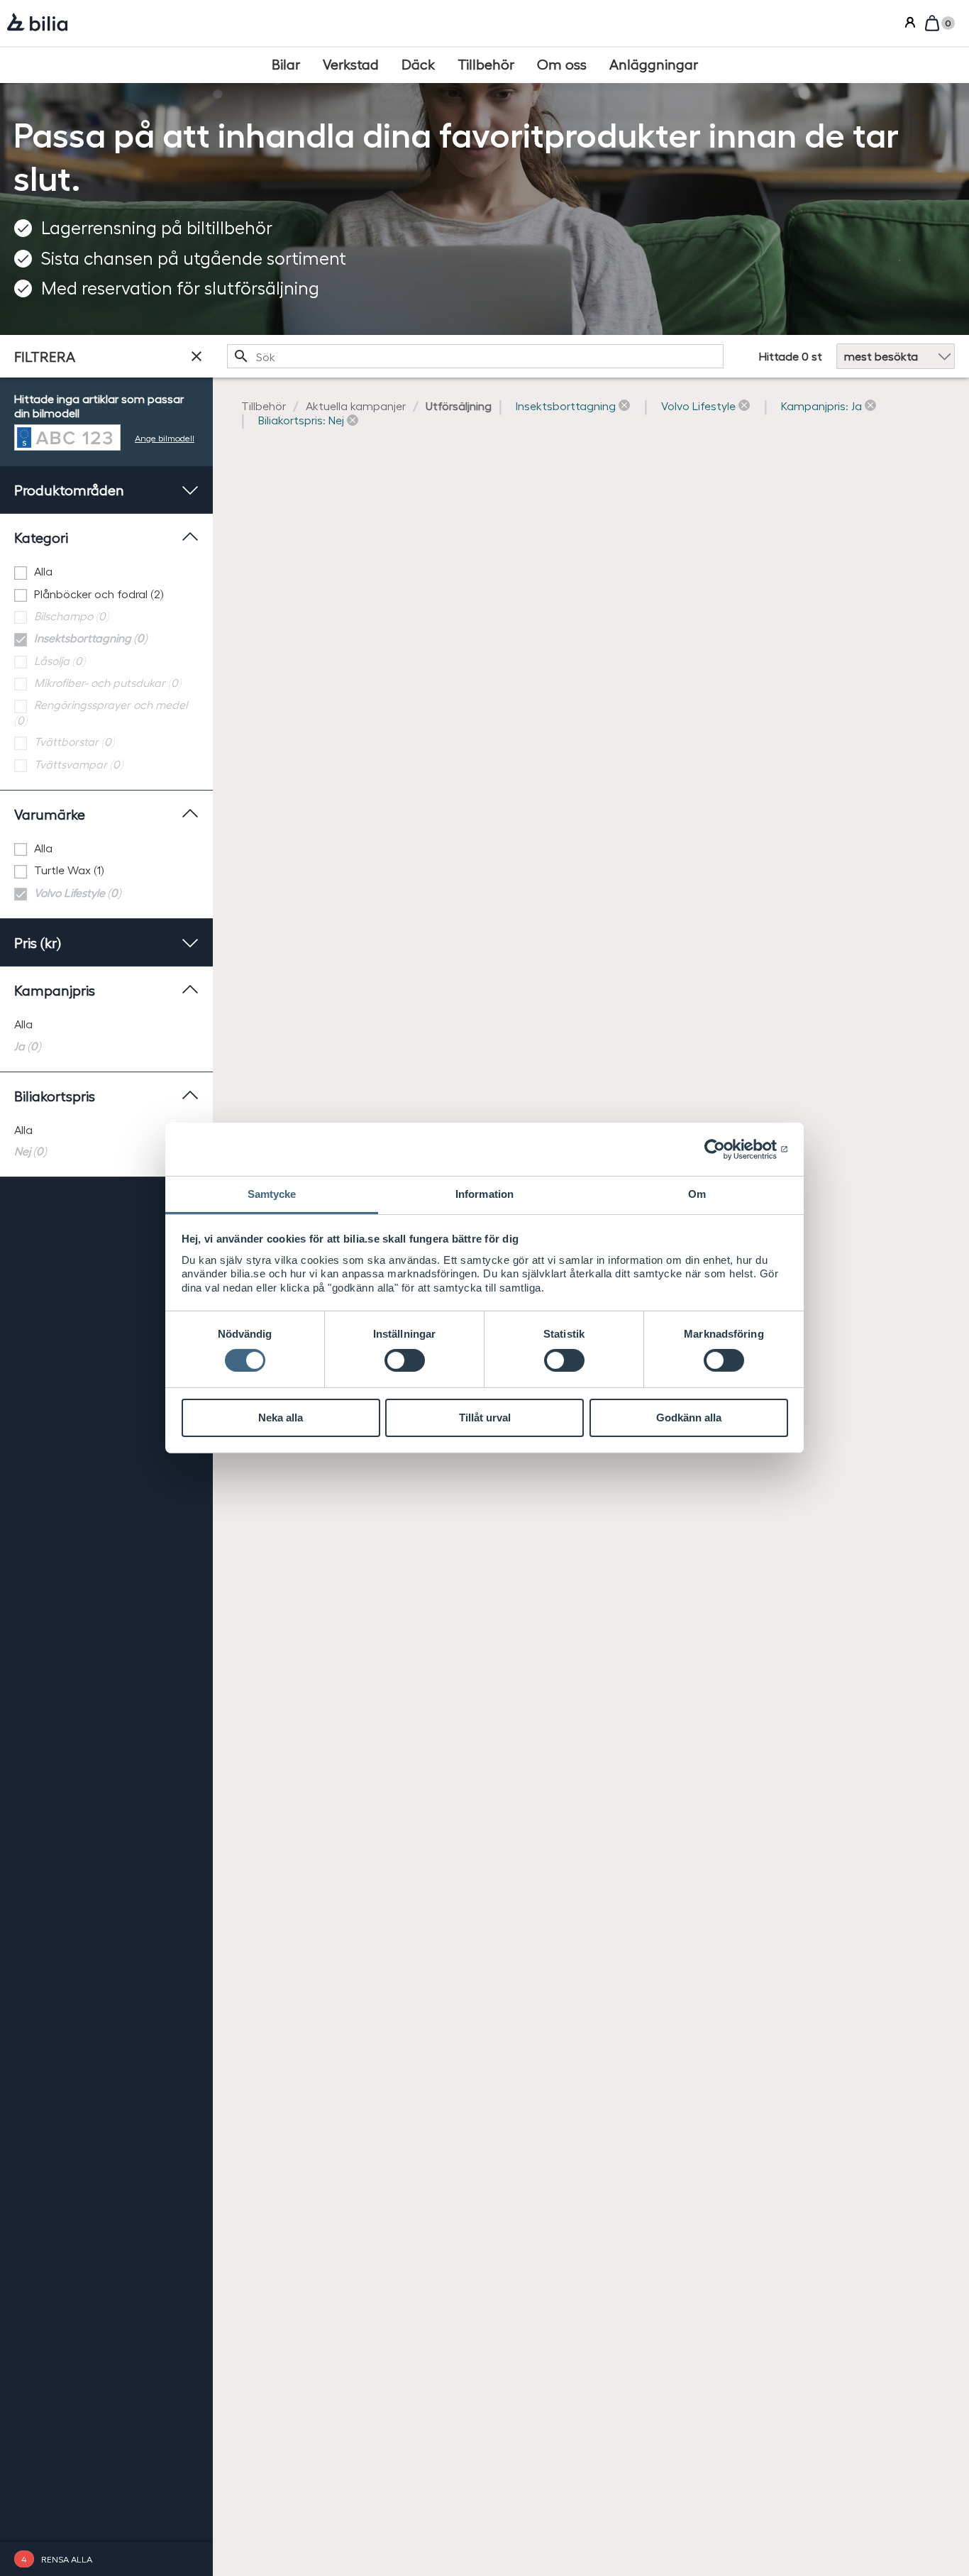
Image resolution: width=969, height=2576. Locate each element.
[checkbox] (106, 572)
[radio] (106, 1024)
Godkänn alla (689, 1418)
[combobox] (475, 356)
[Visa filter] (196, 356)
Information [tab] (484, 1194)
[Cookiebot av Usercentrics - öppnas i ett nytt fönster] (726, 1149)
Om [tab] (697, 1194)
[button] (573, 406)
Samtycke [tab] (272, 1194)
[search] (475, 356)
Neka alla (281, 1418)
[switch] (405, 1360)
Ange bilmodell (165, 437)
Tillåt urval (485, 1418)
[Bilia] (37, 23)
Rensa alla (67, 2559)
